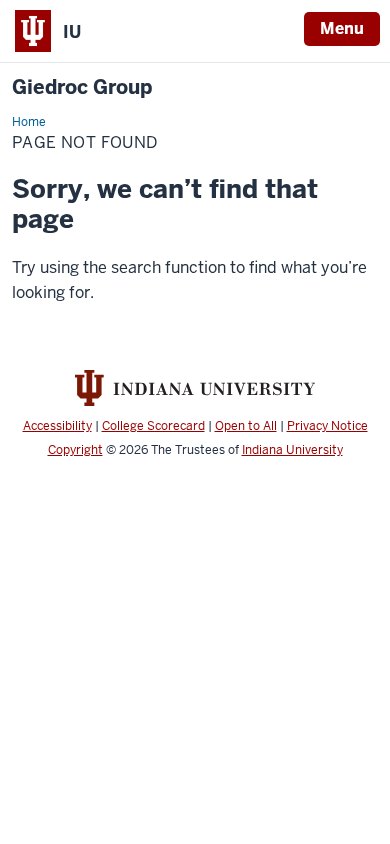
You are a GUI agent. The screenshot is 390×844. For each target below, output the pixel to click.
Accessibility (57, 426)
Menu (342, 28)
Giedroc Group (82, 87)
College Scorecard (153, 426)
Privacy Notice (327, 426)
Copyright (75, 450)
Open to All (246, 426)
